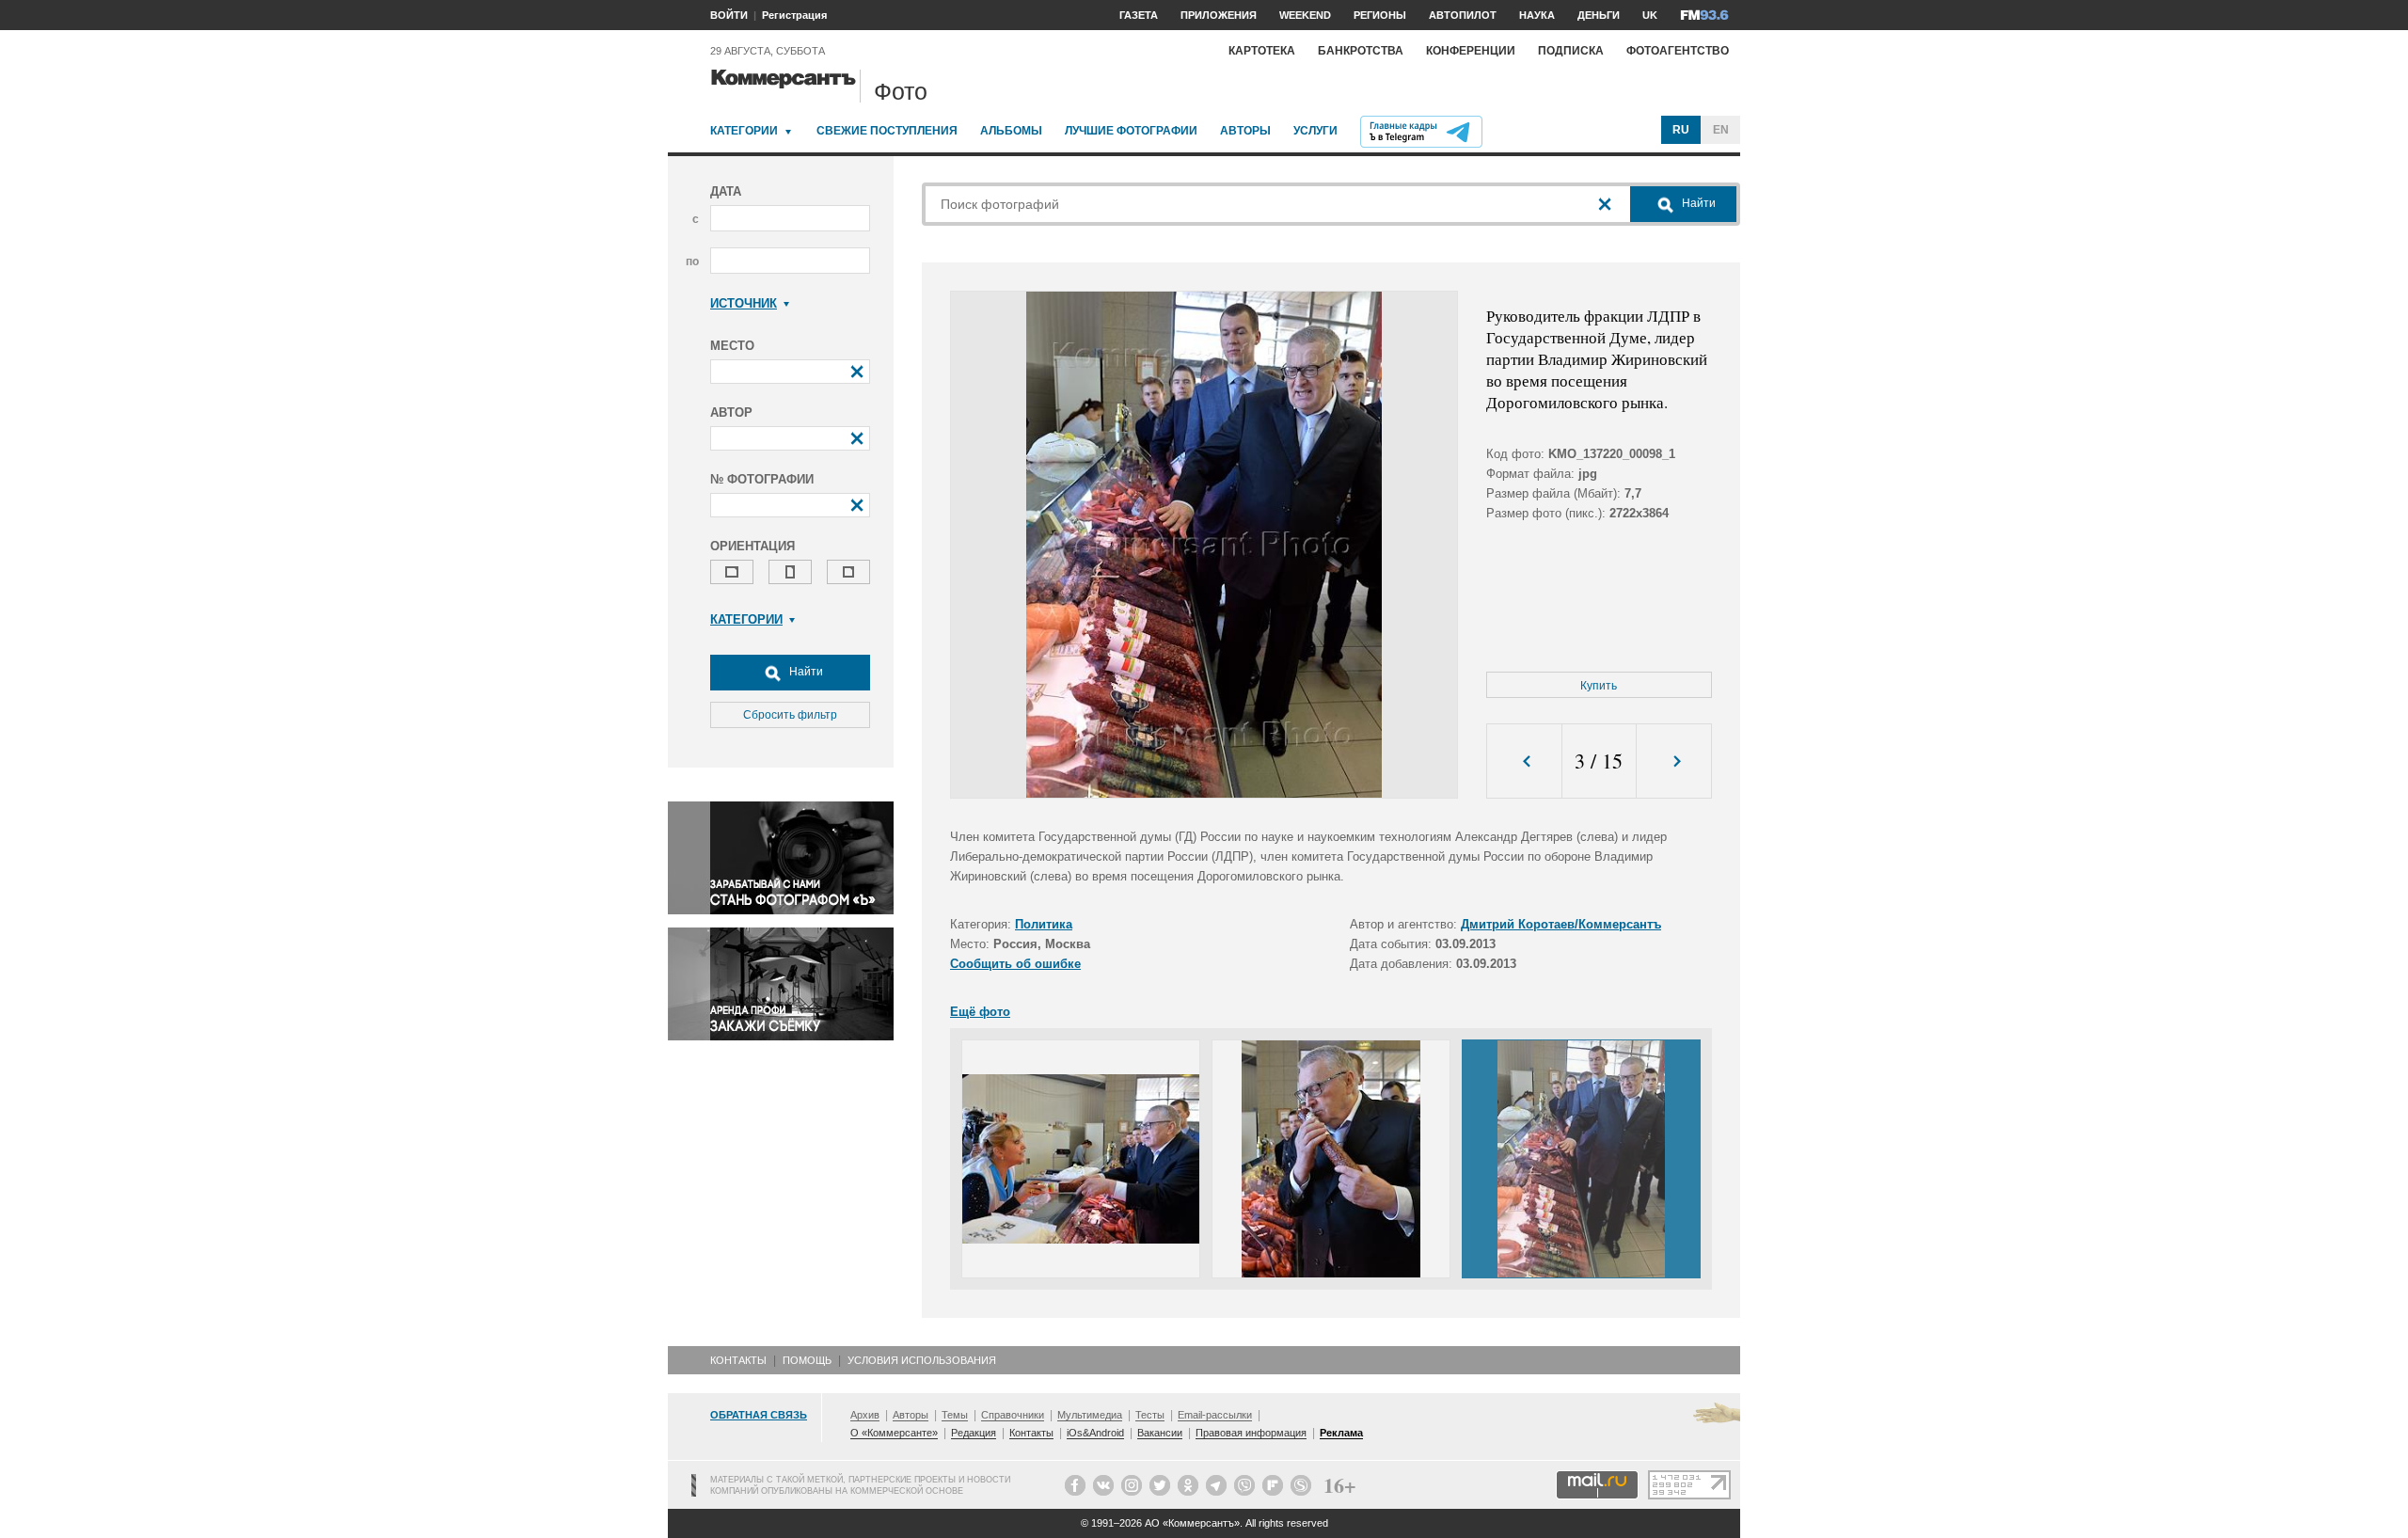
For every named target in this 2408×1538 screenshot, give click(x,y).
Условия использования (922, 1360)
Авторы (1245, 131)
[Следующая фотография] (1674, 761)
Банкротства (1361, 51)
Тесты (1150, 1415)
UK (1650, 15)
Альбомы (1011, 131)
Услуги (1315, 131)
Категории (744, 131)
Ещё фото (980, 1012)
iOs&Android (1095, 1433)
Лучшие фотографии (1131, 131)
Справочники (1013, 1415)
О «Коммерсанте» (894, 1433)
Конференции (1471, 51)
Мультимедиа (1090, 1415)
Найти (805, 672)
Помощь (807, 1360)
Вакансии (1160, 1433)
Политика (1044, 924)
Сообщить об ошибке (1015, 964)
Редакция (974, 1433)
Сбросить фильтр (790, 715)
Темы (955, 1415)
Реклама (1341, 1433)
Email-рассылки (1215, 1415)
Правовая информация (1251, 1433)
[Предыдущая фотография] (1524, 761)
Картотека (1262, 51)
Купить (1599, 686)
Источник (744, 303)
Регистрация (794, 15)
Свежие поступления (887, 131)
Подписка (1571, 51)
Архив (865, 1415)
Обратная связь (759, 1415)
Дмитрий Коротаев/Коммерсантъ (1561, 924)
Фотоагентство (1678, 51)
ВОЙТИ (729, 15)
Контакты (738, 1360)
